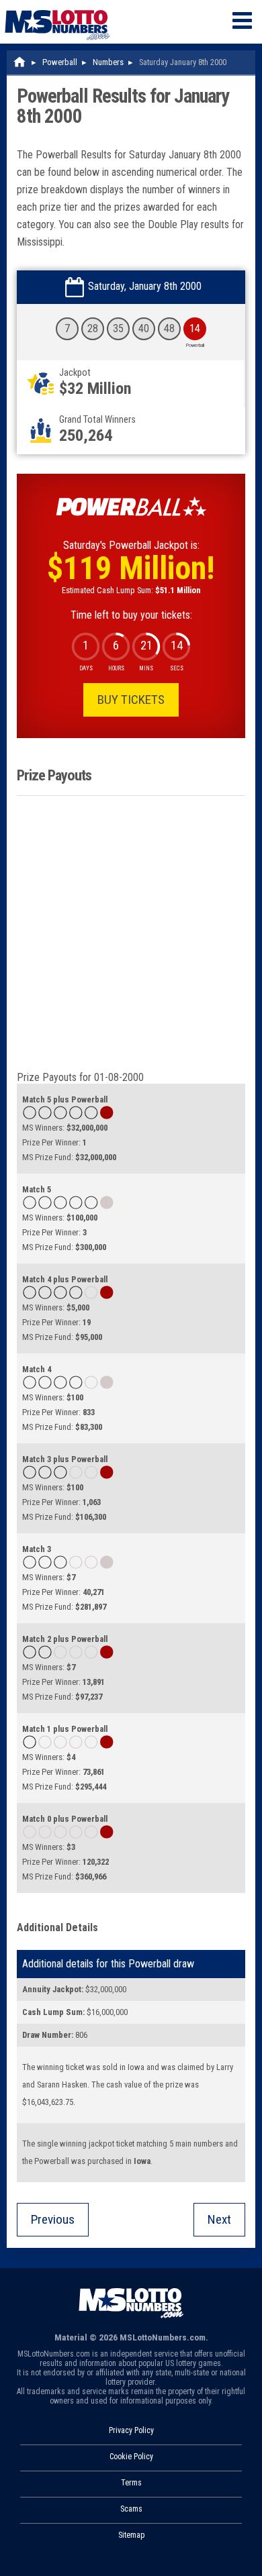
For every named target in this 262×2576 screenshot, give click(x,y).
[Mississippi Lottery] (20, 62)
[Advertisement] (131, 933)
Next (219, 2219)
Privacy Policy (131, 2430)
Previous (53, 2219)
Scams (131, 2509)
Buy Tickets (131, 700)
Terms (131, 2483)
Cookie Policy (131, 2457)
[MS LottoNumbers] (57, 6)
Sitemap (131, 2535)
